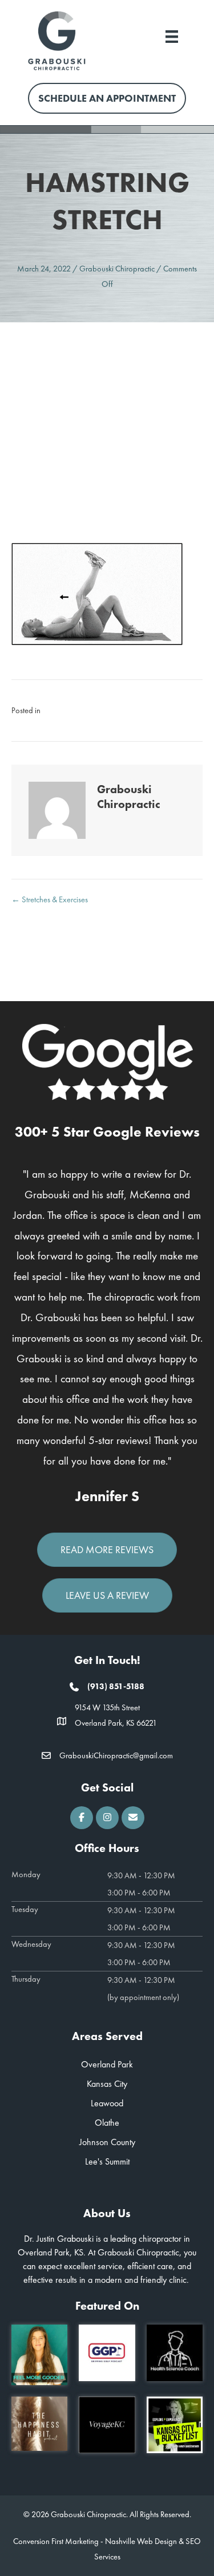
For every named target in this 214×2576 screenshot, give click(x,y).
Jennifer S (107, 1496)
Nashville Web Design (141, 2541)
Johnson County (107, 2142)
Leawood (107, 2103)
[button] (82, 1818)
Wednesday (31, 1944)
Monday (26, 1874)
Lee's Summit (107, 2161)
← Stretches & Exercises (50, 899)
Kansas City (107, 2084)
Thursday (26, 1979)
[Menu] (172, 35)
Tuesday (25, 1909)
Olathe (107, 2123)
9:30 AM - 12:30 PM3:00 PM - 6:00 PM (141, 1884)
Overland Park (107, 2064)
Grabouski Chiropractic (117, 269)
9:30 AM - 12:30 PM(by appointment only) (143, 1989)
